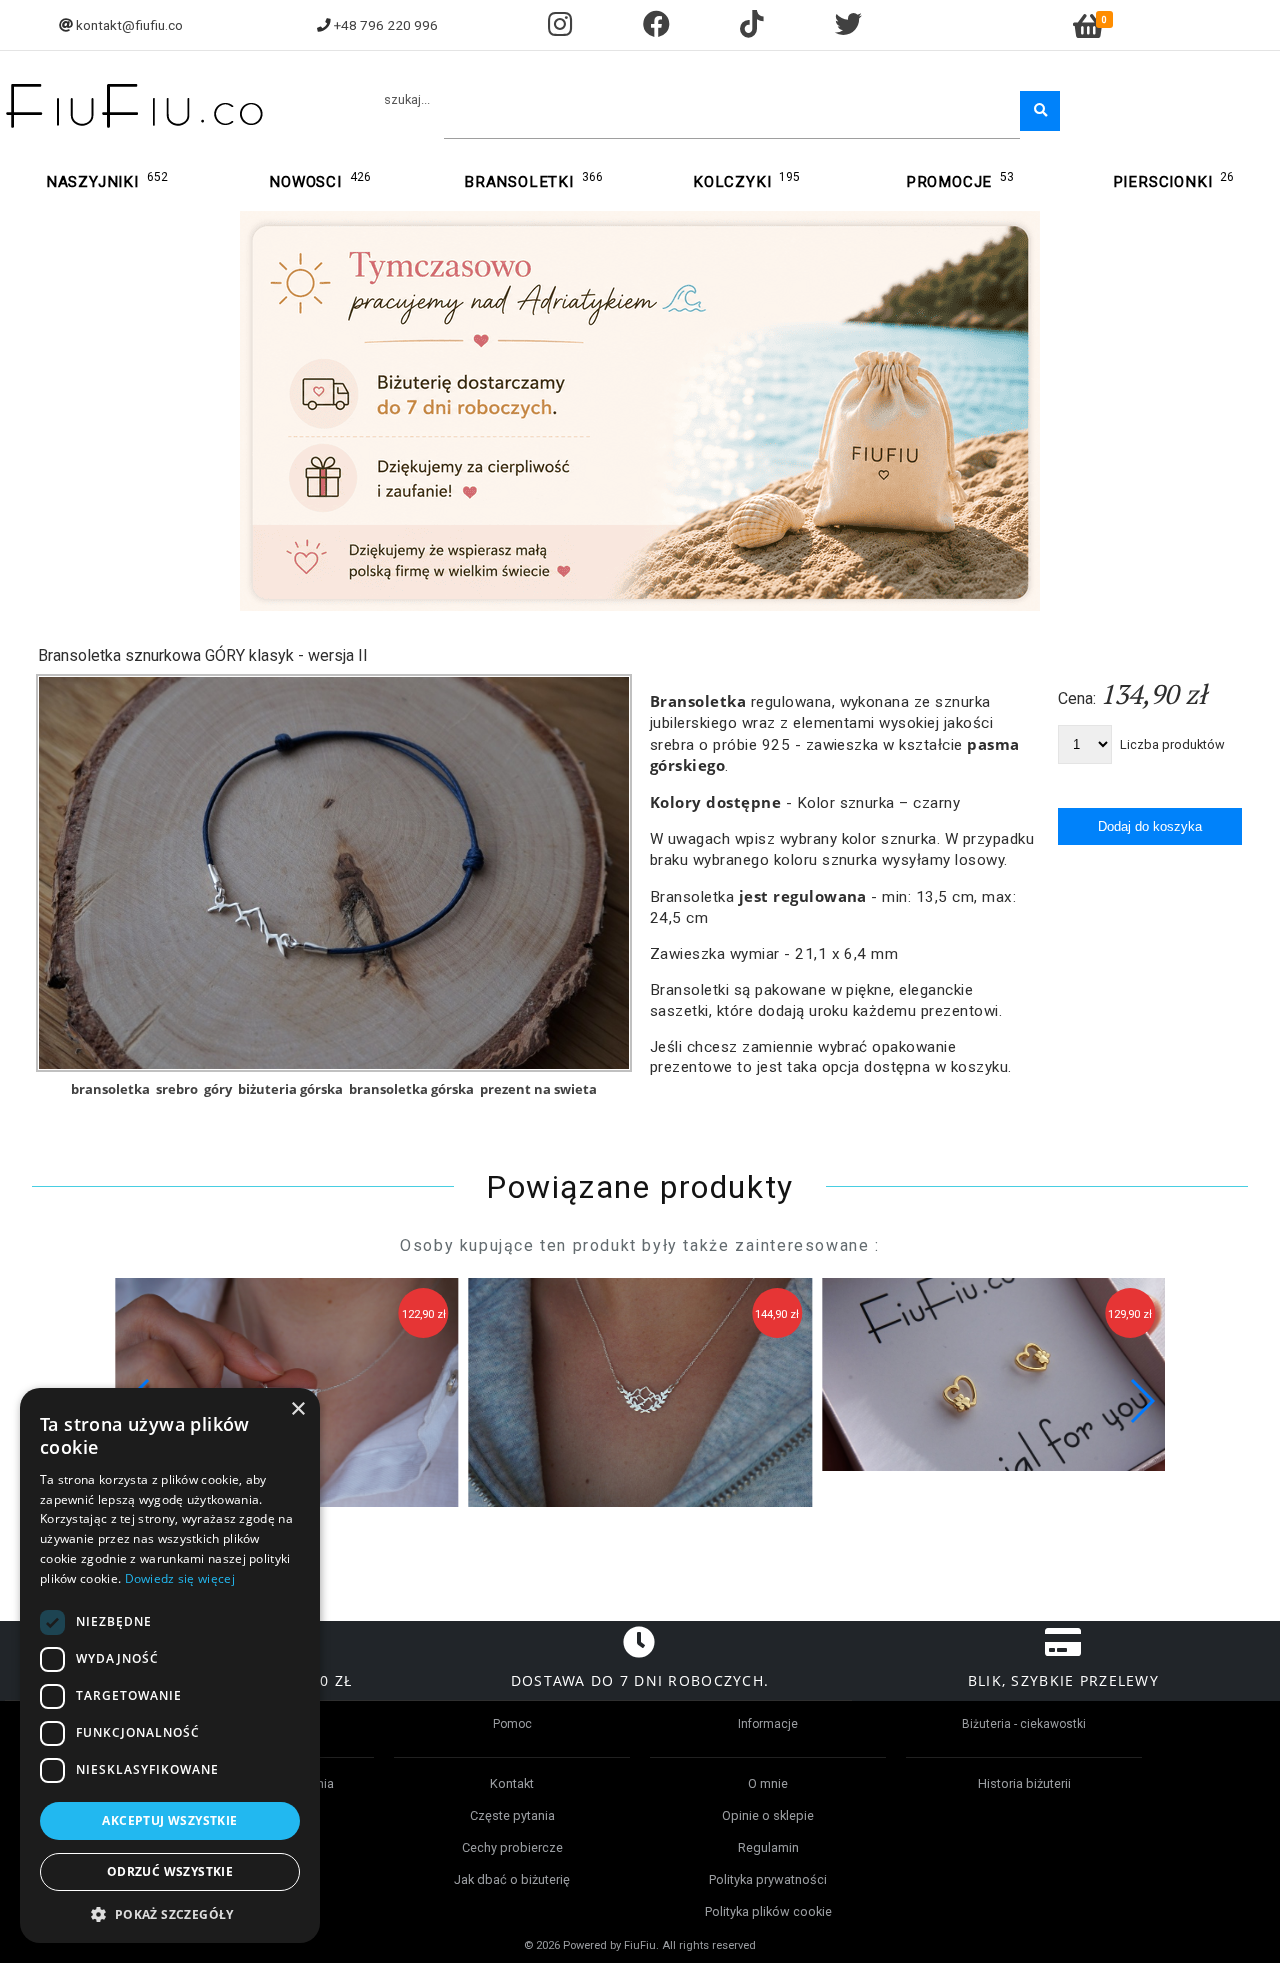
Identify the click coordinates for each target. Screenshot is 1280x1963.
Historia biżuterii (1024, 1783)
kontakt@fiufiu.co (129, 25)
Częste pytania (512, 1815)
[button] (1141, 1401)
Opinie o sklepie (768, 1815)
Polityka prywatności (768, 1879)
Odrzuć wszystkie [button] (170, 1871)
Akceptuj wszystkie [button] (169, 1820)
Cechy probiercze (512, 1847)
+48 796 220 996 (386, 25)
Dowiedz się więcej (180, 1578)
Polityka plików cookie (768, 1911)
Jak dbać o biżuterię (512, 1879)
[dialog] (170, 1665)
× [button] (297, 1409)
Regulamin (768, 1847)
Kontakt (512, 1783)
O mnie (768, 1783)
